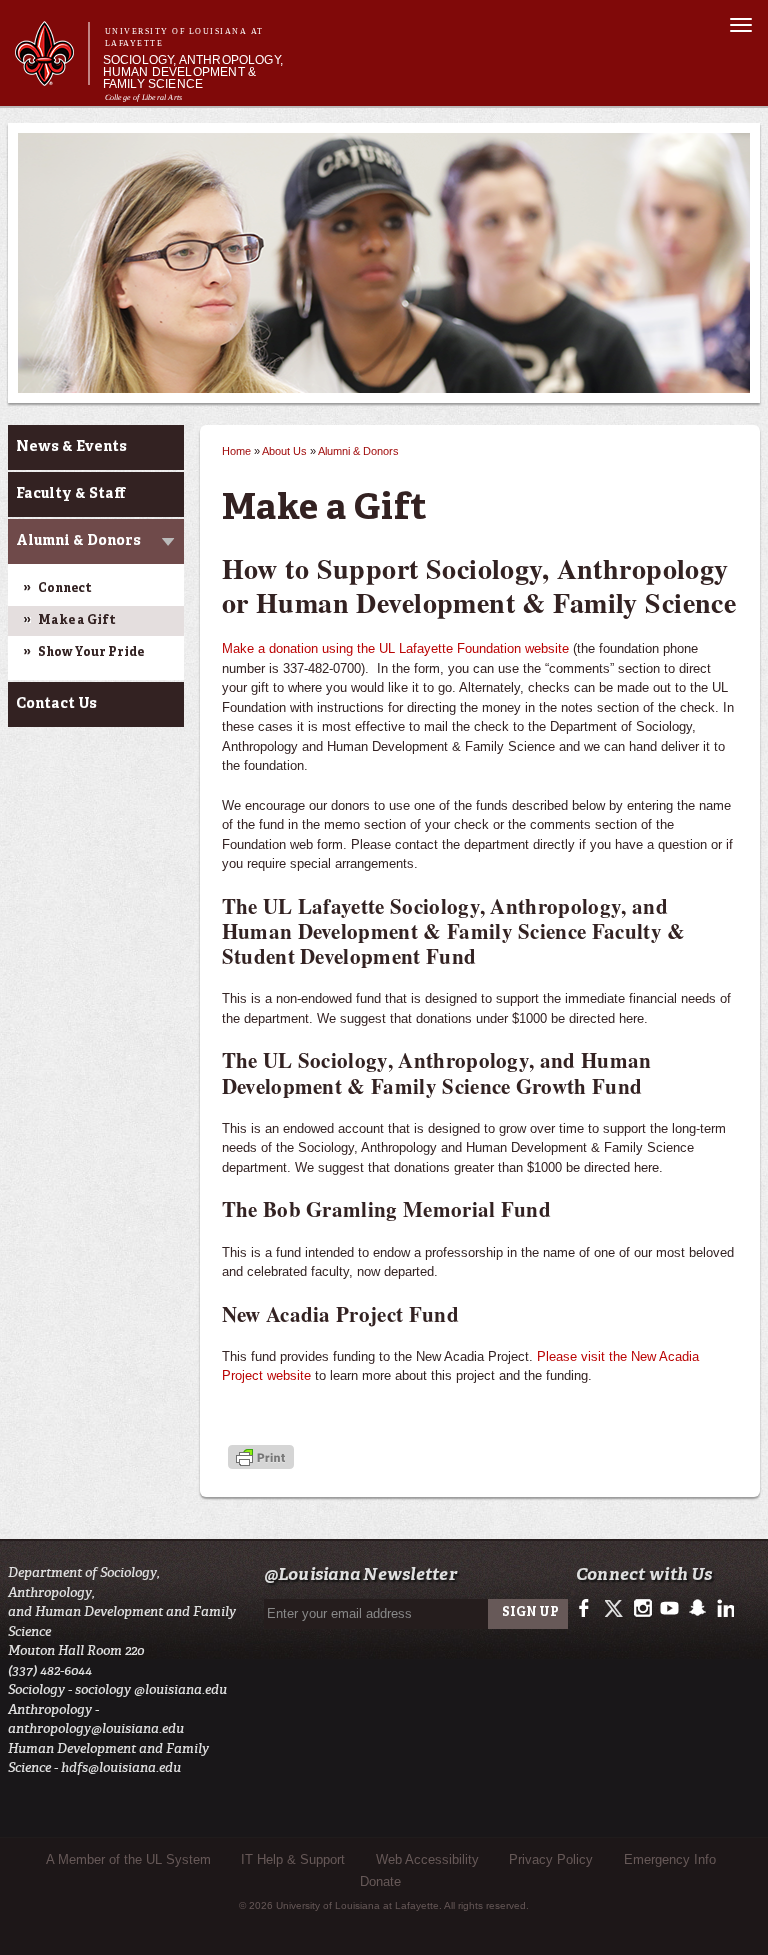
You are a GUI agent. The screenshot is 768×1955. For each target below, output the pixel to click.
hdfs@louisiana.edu (121, 1767)
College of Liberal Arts (144, 97)
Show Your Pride (91, 653)
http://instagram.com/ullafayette (642, 1609)
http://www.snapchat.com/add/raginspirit (696, 1609)
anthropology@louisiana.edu (96, 1728)
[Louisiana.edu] (51, 76)
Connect (65, 589)
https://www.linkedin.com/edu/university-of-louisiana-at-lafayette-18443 (723, 1609)
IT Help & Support (293, 1859)
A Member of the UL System (128, 1859)
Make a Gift (77, 621)
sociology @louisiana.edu (151, 1689)
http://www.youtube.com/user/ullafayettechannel (669, 1609)
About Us (284, 451)
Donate (380, 1881)
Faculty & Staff (70, 494)
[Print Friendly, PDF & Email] (261, 1459)
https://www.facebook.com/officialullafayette (588, 1609)
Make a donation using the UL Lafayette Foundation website (395, 648)
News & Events (71, 447)
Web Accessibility (427, 1859)
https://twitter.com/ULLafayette (615, 1609)
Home (236, 451)
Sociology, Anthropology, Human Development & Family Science (193, 72)
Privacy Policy (551, 1859)
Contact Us (56, 704)
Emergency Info (670, 1859)
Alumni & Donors (78, 541)
